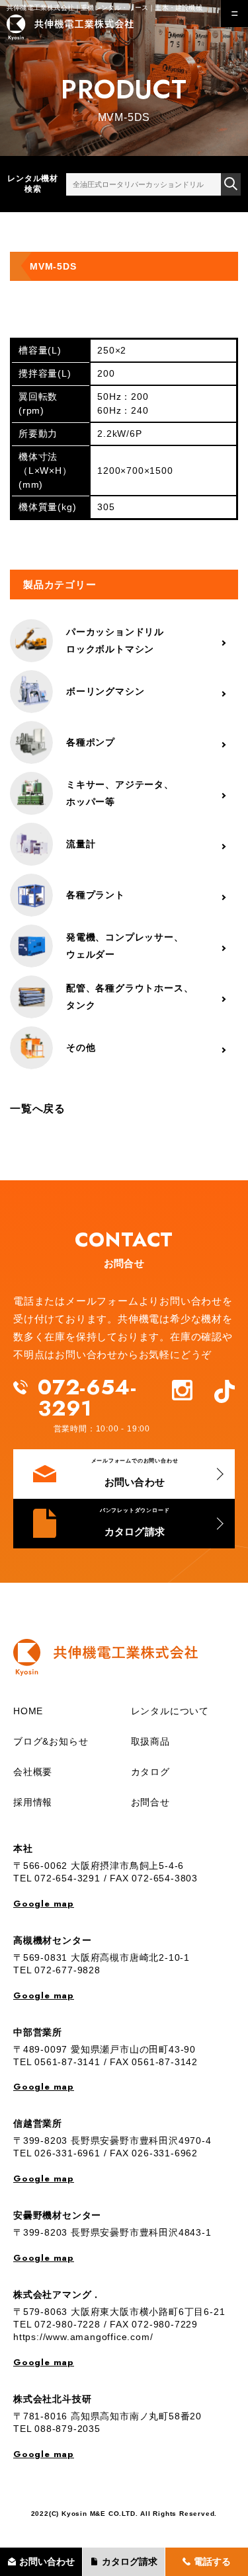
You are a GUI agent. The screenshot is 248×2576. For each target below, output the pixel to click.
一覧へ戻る (38, 1109)
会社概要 (33, 1772)
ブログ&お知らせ (51, 1741)
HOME (28, 1711)
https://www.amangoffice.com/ (83, 2337)
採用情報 (33, 1802)
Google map (44, 1904)
